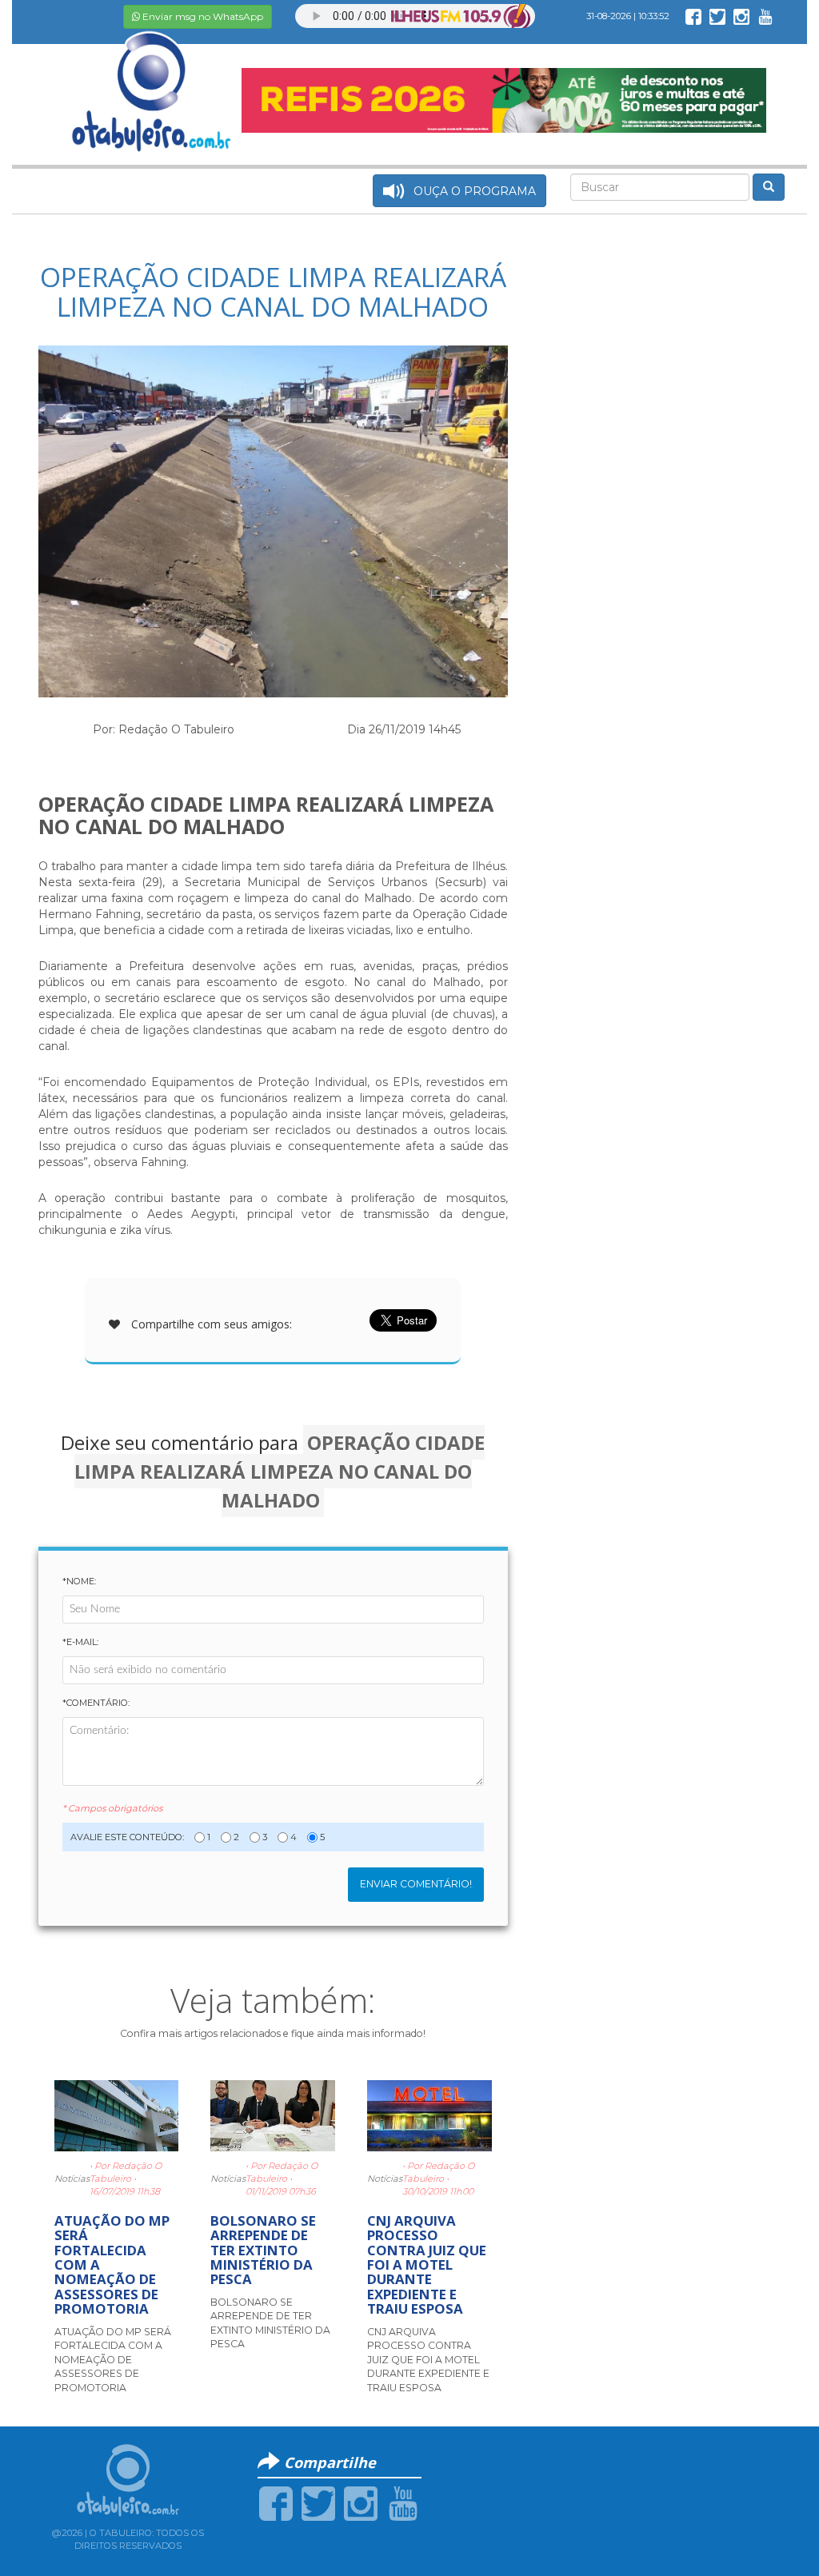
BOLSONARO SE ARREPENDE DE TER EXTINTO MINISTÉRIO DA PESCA (263, 2250)
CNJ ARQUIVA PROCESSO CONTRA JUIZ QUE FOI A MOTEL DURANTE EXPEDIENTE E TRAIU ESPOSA (427, 2265)
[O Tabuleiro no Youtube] (765, 16)
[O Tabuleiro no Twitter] (717, 16)
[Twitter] (318, 2503)
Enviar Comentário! (416, 1884)
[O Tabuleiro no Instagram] (741, 16)
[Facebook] (276, 2503)
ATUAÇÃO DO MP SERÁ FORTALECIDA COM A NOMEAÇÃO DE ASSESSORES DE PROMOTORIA (113, 2360)
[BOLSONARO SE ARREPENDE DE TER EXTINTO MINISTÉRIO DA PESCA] (273, 2115)
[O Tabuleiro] (152, 75)
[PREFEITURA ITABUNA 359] (503, 99)
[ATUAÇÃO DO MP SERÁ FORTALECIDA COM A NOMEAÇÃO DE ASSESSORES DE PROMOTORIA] (117, 2115)
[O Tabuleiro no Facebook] (693, 16)
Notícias (72, 2179)
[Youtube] (403, 2503)
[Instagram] (361, 2503)
